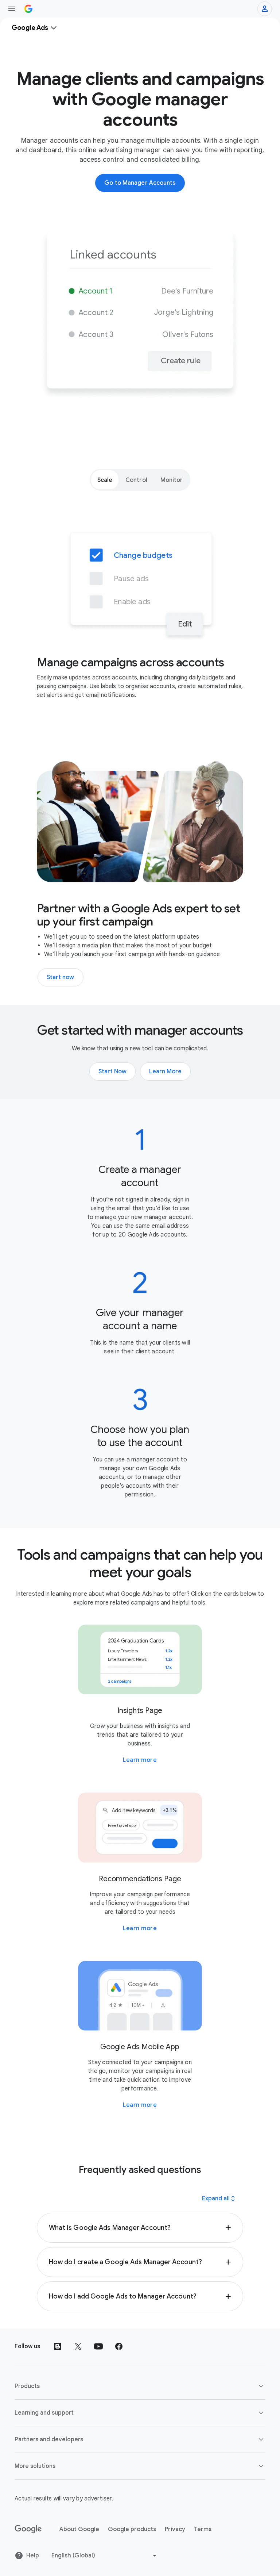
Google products (132, 2529)
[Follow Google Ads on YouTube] (98, 2346)
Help (33, 2556)
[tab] (105, 480)
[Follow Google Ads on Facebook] (119, 2346)
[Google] (28, 2529)
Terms (203, 2529)
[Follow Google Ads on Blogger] (58, 2346)
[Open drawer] (12, 9)
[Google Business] (28, 9)
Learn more (140, 1760)
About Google (79, 2529)
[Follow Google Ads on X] (78, 2346)
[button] (140, 2228)
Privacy (175, 2529)
